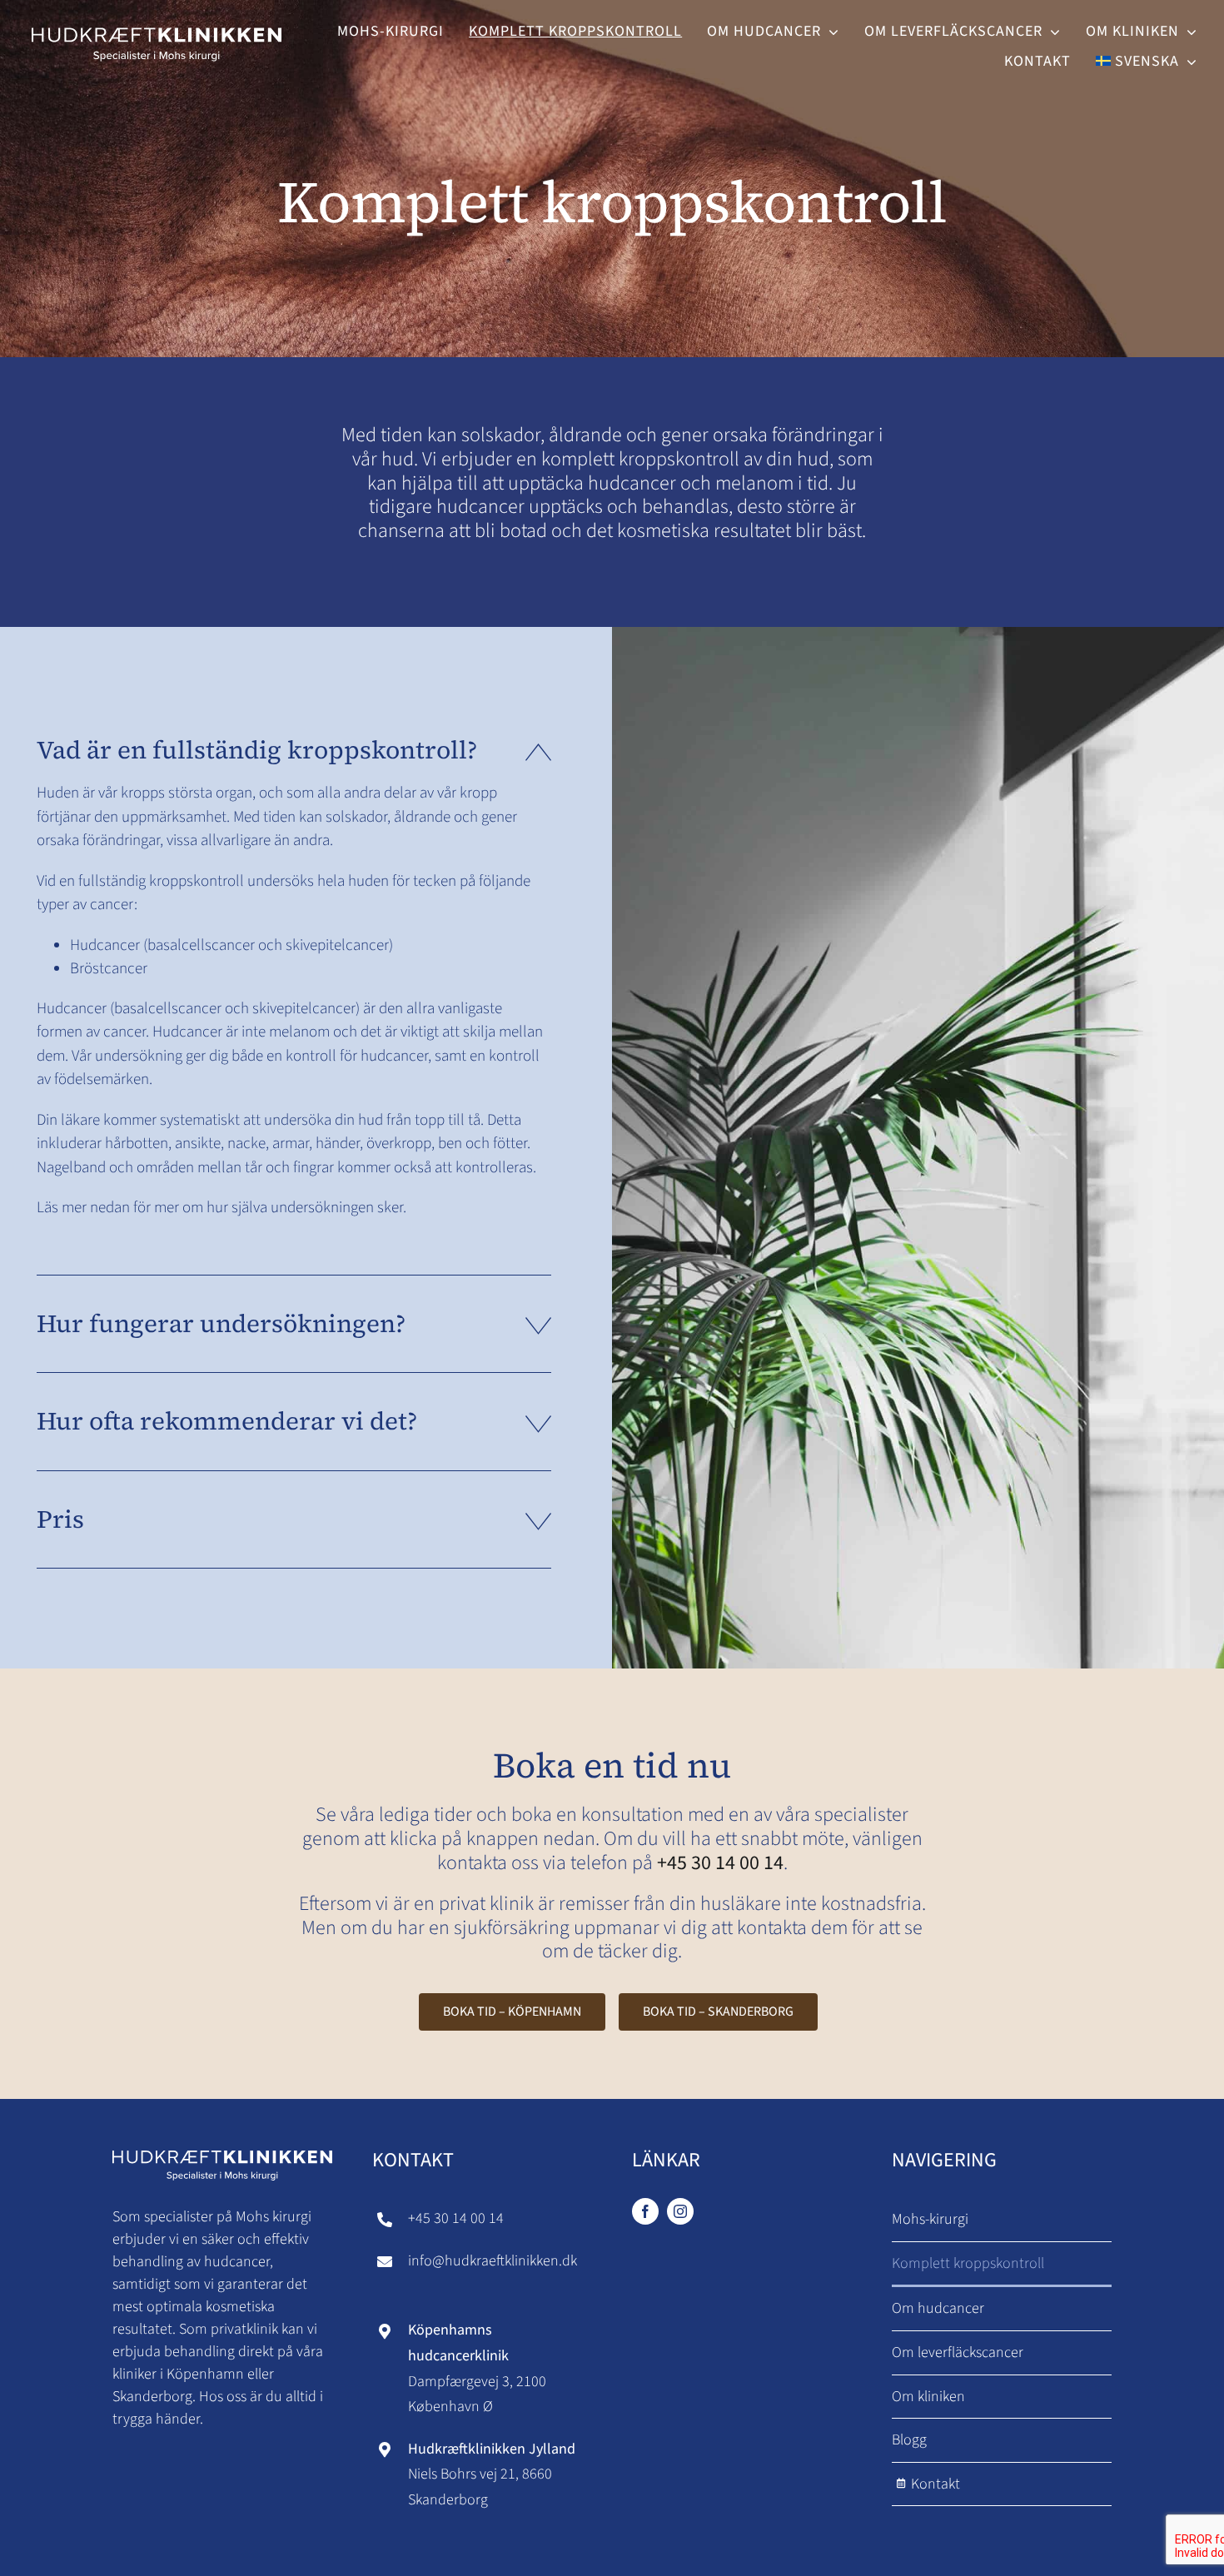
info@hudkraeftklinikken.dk (493, 2261)
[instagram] (680, 2211)
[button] (294, 750)
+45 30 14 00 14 (720, 1863)
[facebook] (645, 2211)
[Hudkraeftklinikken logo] (157, 24)
